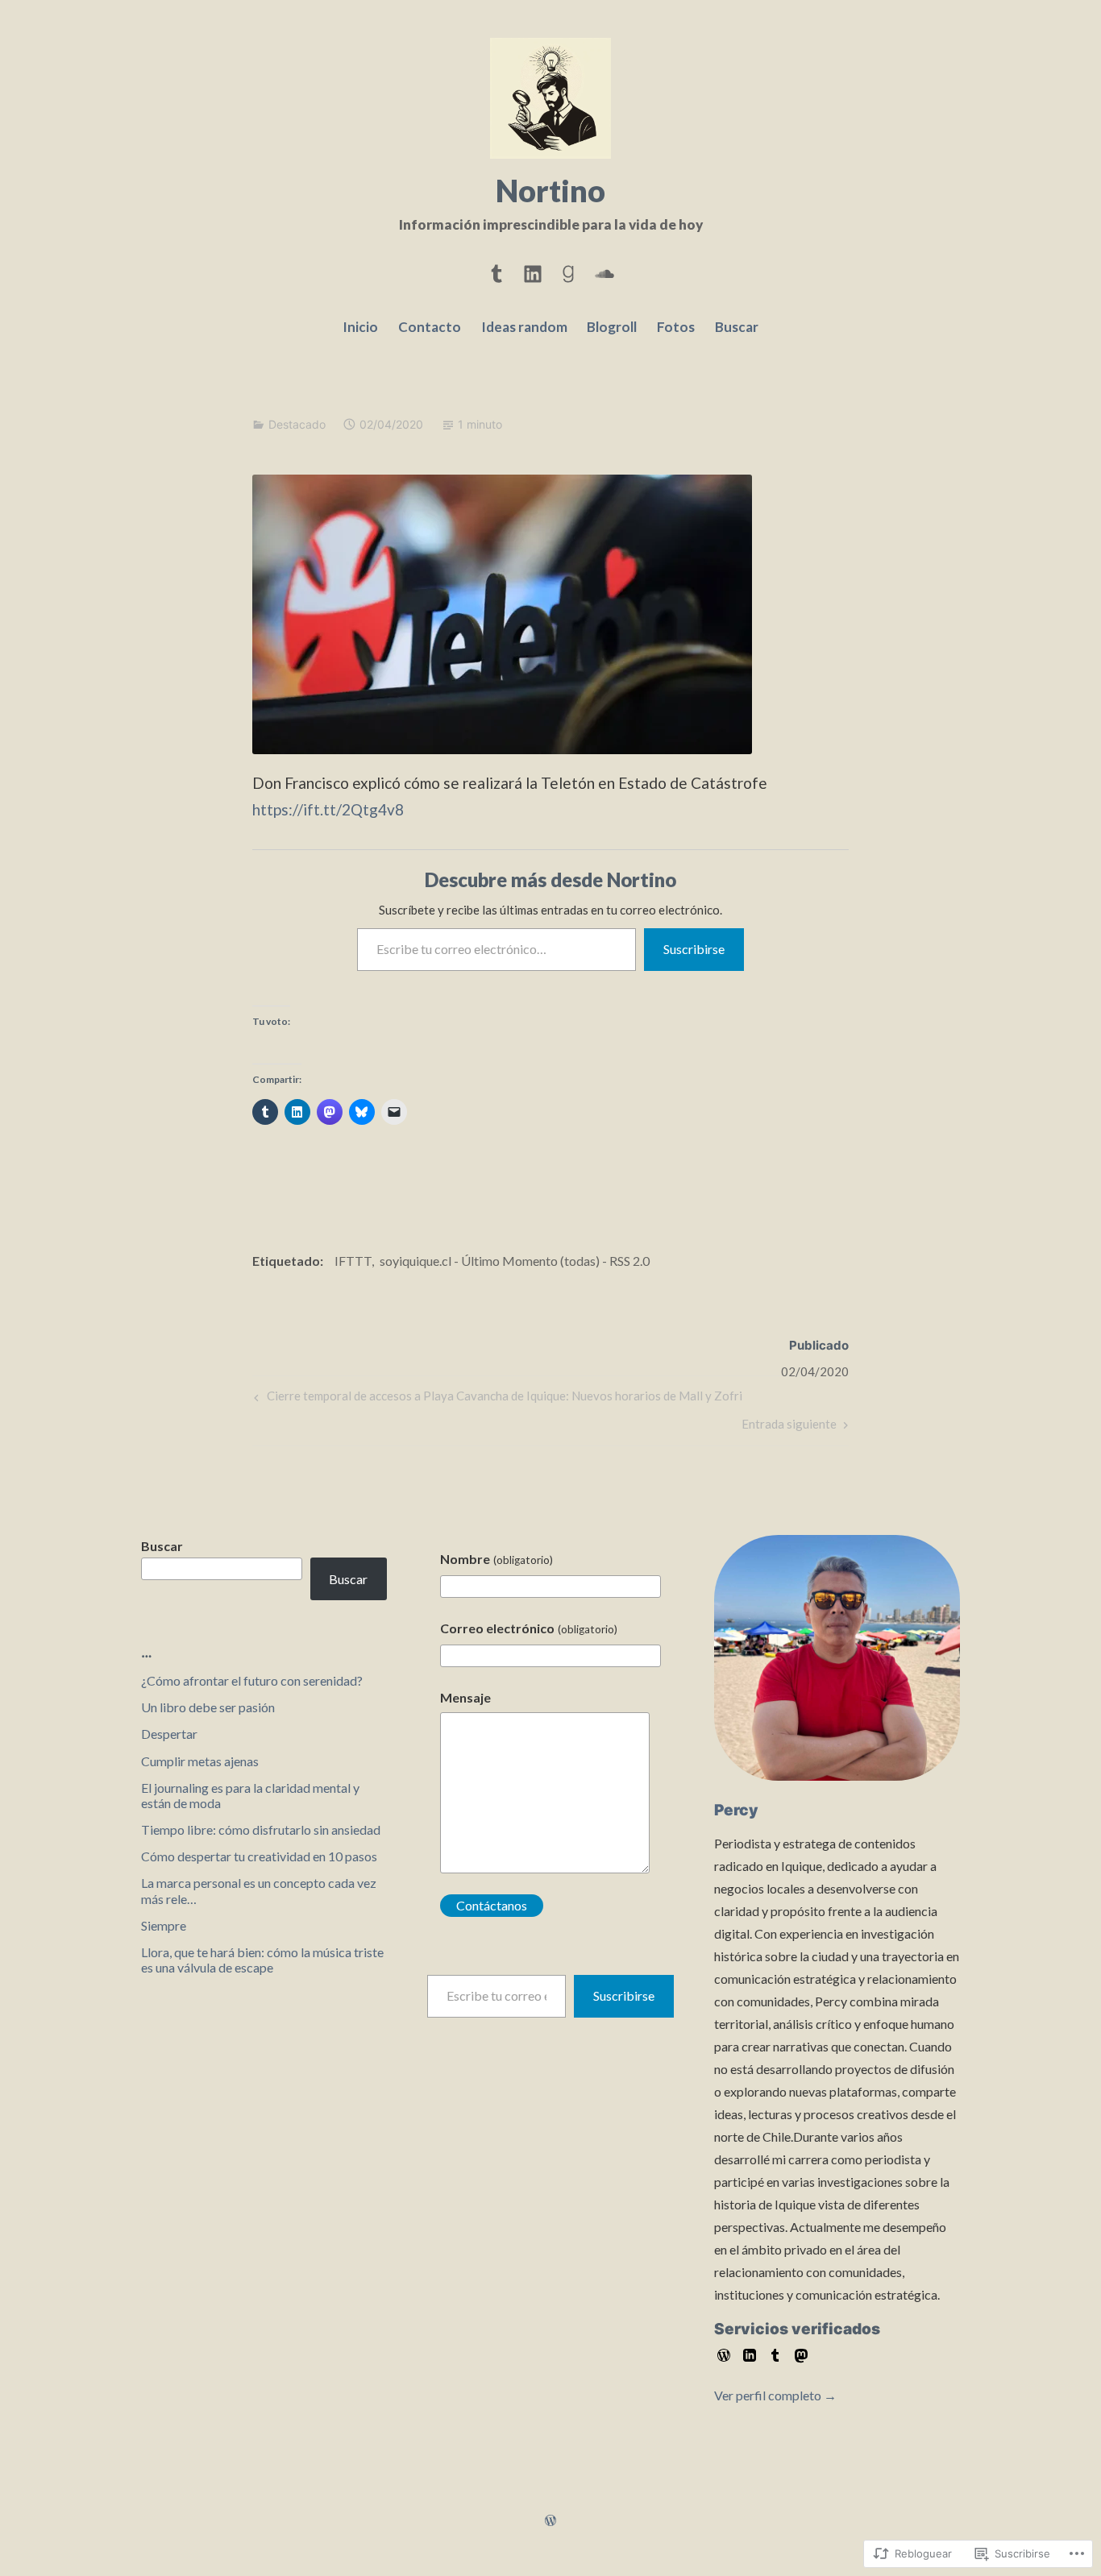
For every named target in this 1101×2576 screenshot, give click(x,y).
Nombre (496, 1559)
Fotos (676, 327)
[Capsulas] (496, 271)
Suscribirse (694, 949)
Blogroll (612, 327)
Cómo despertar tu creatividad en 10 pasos (259, 1856)
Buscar (737, 327)
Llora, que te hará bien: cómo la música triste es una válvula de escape (262, 1960)
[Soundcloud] (605, 271)
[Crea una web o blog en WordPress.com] (550, 2521)
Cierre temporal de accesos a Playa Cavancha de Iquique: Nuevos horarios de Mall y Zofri (496, 1399)
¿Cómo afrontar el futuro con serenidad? (252, 1680)
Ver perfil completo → (775, 2395)
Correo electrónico (528, 1628)
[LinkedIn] (533, 271)
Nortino (550, 190)
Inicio (360, 327)
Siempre (164, 1925)
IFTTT (353, 1261)
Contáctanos (492, 1905)
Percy (736, 1810)
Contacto (430, 327)
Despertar (169, 1734)
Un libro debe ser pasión (208, 1707)
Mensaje (465, 1697)
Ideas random (524, 327)
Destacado (297, 424)
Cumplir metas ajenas (200, 1761)
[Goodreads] (568, 271)
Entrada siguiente (789, 1427)
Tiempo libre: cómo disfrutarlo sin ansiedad (261, 1829)
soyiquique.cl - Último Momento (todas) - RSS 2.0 (515, 1261)
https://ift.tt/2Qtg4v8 (328, 809)
